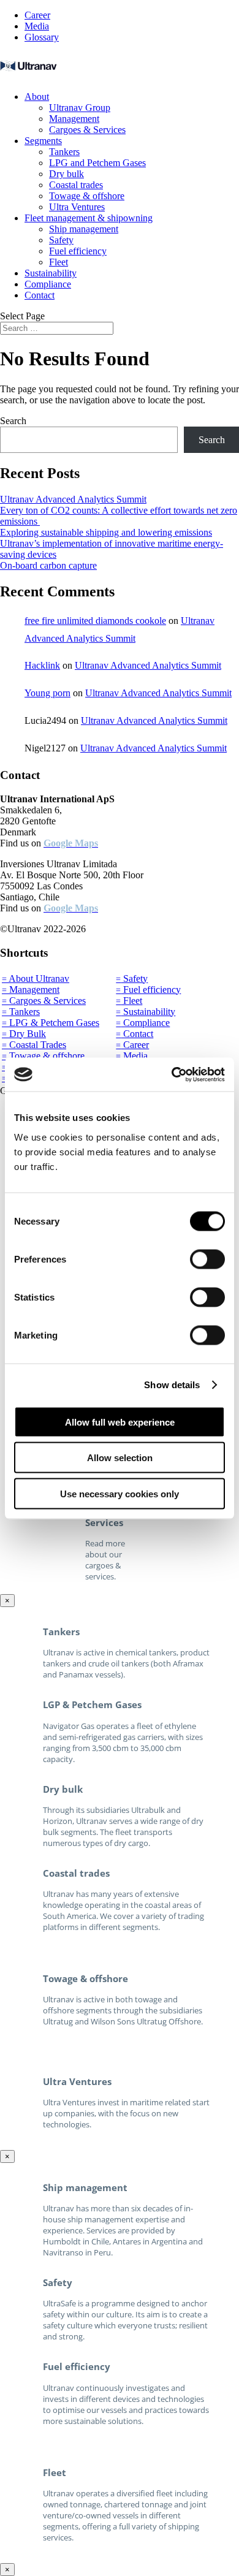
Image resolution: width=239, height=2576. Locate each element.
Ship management (84, 229)
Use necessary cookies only (120, 1493)
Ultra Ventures (77, 207)
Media (37, 26)
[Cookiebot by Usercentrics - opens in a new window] (172, 1074)
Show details (172, 1385)
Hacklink (42, 665)
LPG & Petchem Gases (51, 1023)
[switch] (207, 1259)
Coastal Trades (34, 1045)
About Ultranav (36, 978)
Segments (43, 141)
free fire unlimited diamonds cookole (95, 621)
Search (13, 421)
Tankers (64, 152)
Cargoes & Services (87, 130)
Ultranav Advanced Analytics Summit (73, 499)
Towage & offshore (87, 196)
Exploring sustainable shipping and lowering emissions (106, 532)
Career (37, 15)
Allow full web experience (120, 1422)
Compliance (48, 284)
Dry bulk (66, 174)
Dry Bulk (24, 1034)
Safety (61, 240)
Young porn (47, 693)
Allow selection (120, 1458)
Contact (40, 295)
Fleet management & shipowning (89, 218)
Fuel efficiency (78, 251)
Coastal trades (76, 185)
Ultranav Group (80, 108)
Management (74, 119)
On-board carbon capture (48, 565)
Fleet (59, 262)
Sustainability (51, 273)
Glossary (42, 37)
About (37, 97)
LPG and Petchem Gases (97, 163)
